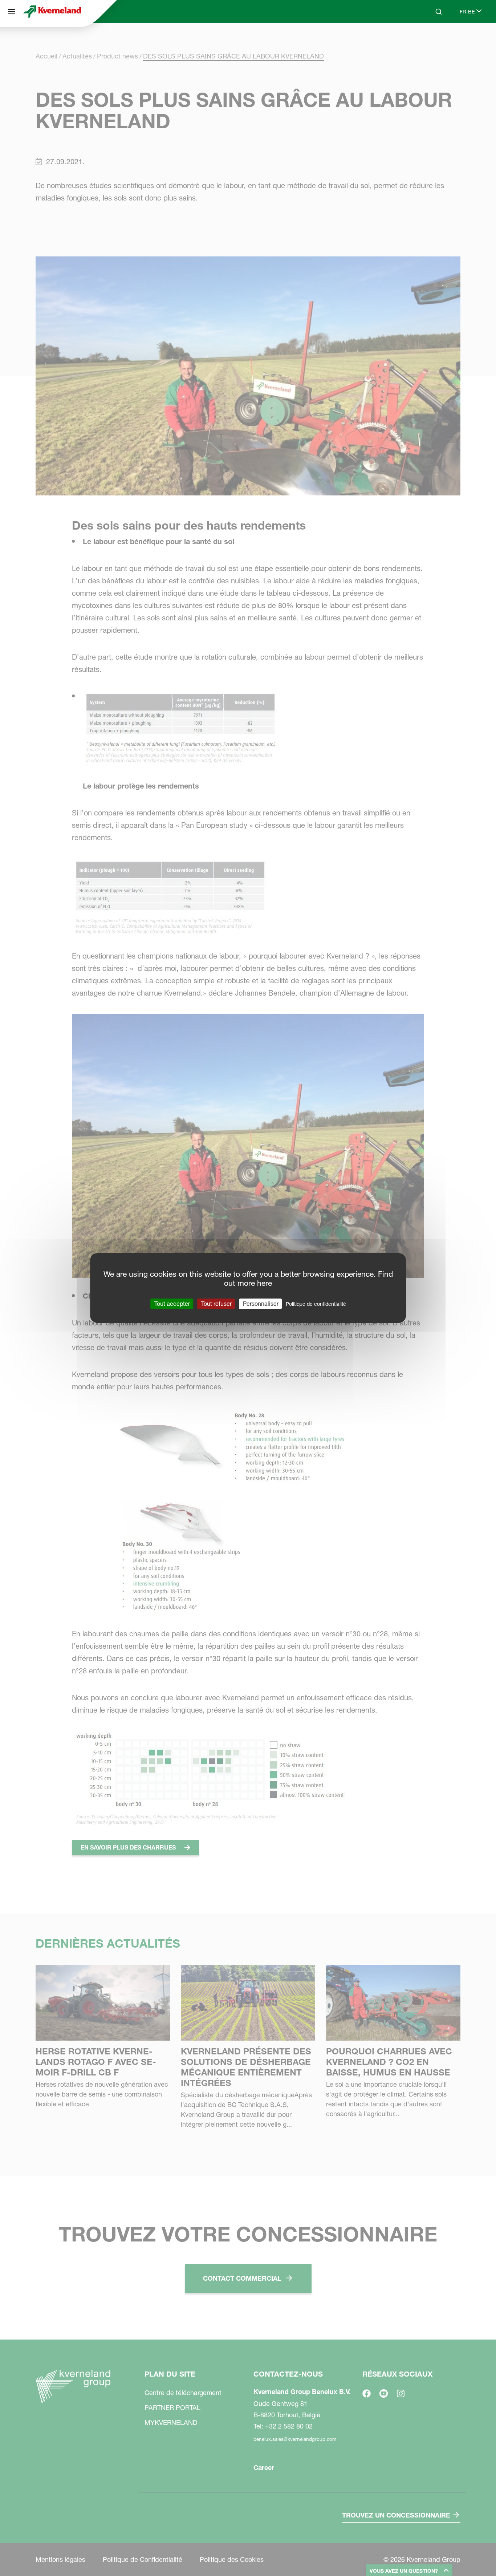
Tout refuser (216, 1304)
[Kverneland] (52, 12)
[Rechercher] (434, 39)
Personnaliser (261, 1304)
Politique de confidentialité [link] (316, 1304)
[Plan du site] (12, 12)
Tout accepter (172, 1304)
